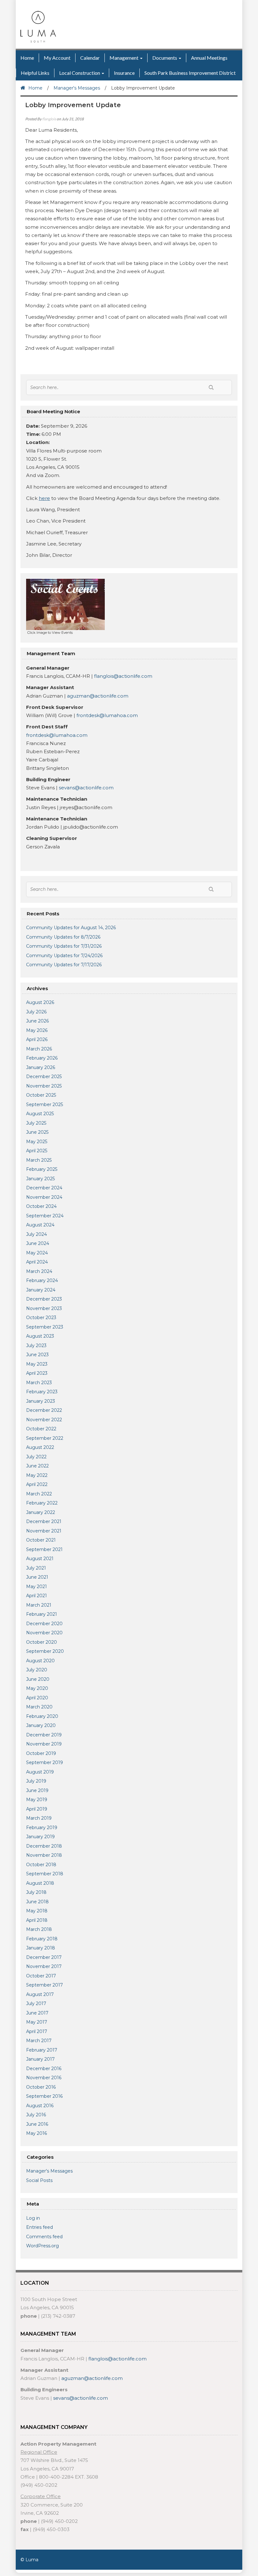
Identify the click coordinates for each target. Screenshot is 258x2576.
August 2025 (40, 1114)
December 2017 (44, 1957)
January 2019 (40, 1837)
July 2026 (36, 1012)
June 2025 (37, 1132)
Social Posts (39, 2180)
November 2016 (44, 2078)
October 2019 (41, 1753)
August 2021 (40, 1559)
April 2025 (37, 1151)
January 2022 (41, 1512)
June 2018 (37, 1902)
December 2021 (44, 1521)
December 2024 (44, 1188)
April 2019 (37, 1809)
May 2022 (37, 1475)
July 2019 (36, 1781)
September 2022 (45, 1438)
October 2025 (41, 1095)
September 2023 (45, 1327)
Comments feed (44, 2237)
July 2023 (36, 1346)
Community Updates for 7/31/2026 (64, 946)
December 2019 (44, 1735)
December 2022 (44, 1410)
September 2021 (44, 1549)
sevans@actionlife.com (86, 788)
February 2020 (42, 1716)
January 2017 (40, 2059)
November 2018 (44, 1855)
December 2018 (44, 1846)
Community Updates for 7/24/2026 (64, 956)
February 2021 (42, 1614)
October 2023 (41, 1318)
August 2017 (40, 1994)
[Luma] (38, 26)
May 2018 (37, 1911)
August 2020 (40, 1661)
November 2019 (44, 1744)
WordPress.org (42, 2246)
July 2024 (36, 1234)
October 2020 (42, 1642)
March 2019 (39, 1818)
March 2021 (39, 1605)
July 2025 (36, 1123)
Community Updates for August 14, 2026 (71, 928)
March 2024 (39, 1271)
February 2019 (42, 1828)
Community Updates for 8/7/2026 (63, 937)
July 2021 (36, 1568)
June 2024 (38, 1243)
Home (27, 58)
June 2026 (37, 1021)
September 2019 (45, 1762)
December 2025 (44, 1077)
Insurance (124, 73)
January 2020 (41, 1725)
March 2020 (39, 1707)
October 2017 (41, 1976)
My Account (57, 58)
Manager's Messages (77, 88)
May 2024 (37, 1253)
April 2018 (37, 1920)
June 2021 (37, 1577)
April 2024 (37, 1262)
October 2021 (41, 1540)
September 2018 (45, 1874)
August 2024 (40, 1225)
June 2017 (37, 2013)
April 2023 (37, 1373)
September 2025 (45, 1104)
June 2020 (38, 1679)
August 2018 (40, 1883)
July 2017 (36, 2003)
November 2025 (44, 1086)
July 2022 (36, 1457)
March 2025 (39, 1160)
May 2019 (37, 1800)
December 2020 (44, 1624)
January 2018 (41, 1948)
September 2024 (45, 1216)
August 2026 (40, 1002)
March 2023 (39, 1383)
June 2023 (37, 1355)
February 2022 (42, 1503)
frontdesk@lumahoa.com (107, 715)
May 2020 (37, 1688)
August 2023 (40, 1336)
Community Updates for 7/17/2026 (64, 965)
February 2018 (42, 1939)
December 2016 (44, 2069)
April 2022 (37, 1484)
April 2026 (37, 1039)
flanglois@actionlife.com (123, 676)
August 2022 (40, 1447)
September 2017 (45, 1985)
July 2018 (36, 1892)
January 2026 (41, 1067)
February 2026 (42, 1058)
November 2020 (44, 1633)
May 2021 (36, 1587)
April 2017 (37, 2031)
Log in (33, 2218)
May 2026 (37, 1030)
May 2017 (37, 2022)
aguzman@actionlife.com (98, 696)
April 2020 (37, 1698)
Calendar (90, 58)
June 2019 (37, 1790)
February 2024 (42, 1280)
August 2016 (40, 2106)
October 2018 (41, 1865)
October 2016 (41, 2087)
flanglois (49, 119)
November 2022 (44, 1420)
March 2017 (39, 2041)
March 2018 (39, 1929)
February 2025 (42, 1169)
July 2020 (37, 1670)
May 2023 (37, 1364)
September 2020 (45, 1651)
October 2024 (41, 1206)
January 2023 (41, 1401)
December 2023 (44, 1299)
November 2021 (44, 1531)
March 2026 (39, 1049)
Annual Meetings (209, 58)
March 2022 (39, 1494)
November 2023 (44, 1308)
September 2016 (44, 2096)
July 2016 (36, 2115)
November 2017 (44, 1966)
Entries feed (39, 2227)
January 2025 (40, 1179)
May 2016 (36, 2133)
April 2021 (36, 1596)
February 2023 (42, 1392)
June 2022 (37, 1466)
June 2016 (37, 2124)
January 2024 (41, 1290)
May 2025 (37, 1142)
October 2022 (41, 1429)
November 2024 (44, 1197)
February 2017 (42, 2050)
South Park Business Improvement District (190, 73)
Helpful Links (35, 73)
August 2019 (40, 1772)
